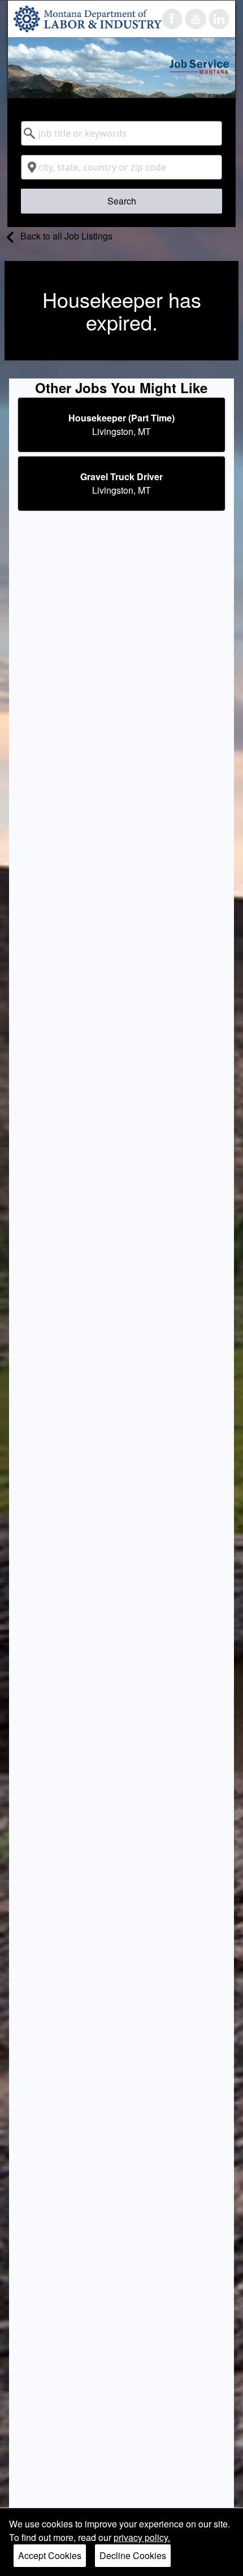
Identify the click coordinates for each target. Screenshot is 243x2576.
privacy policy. (142, 2537)
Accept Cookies (50, 2555)
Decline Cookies (133, 2555)
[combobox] (121, 133)
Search (122, 201)
